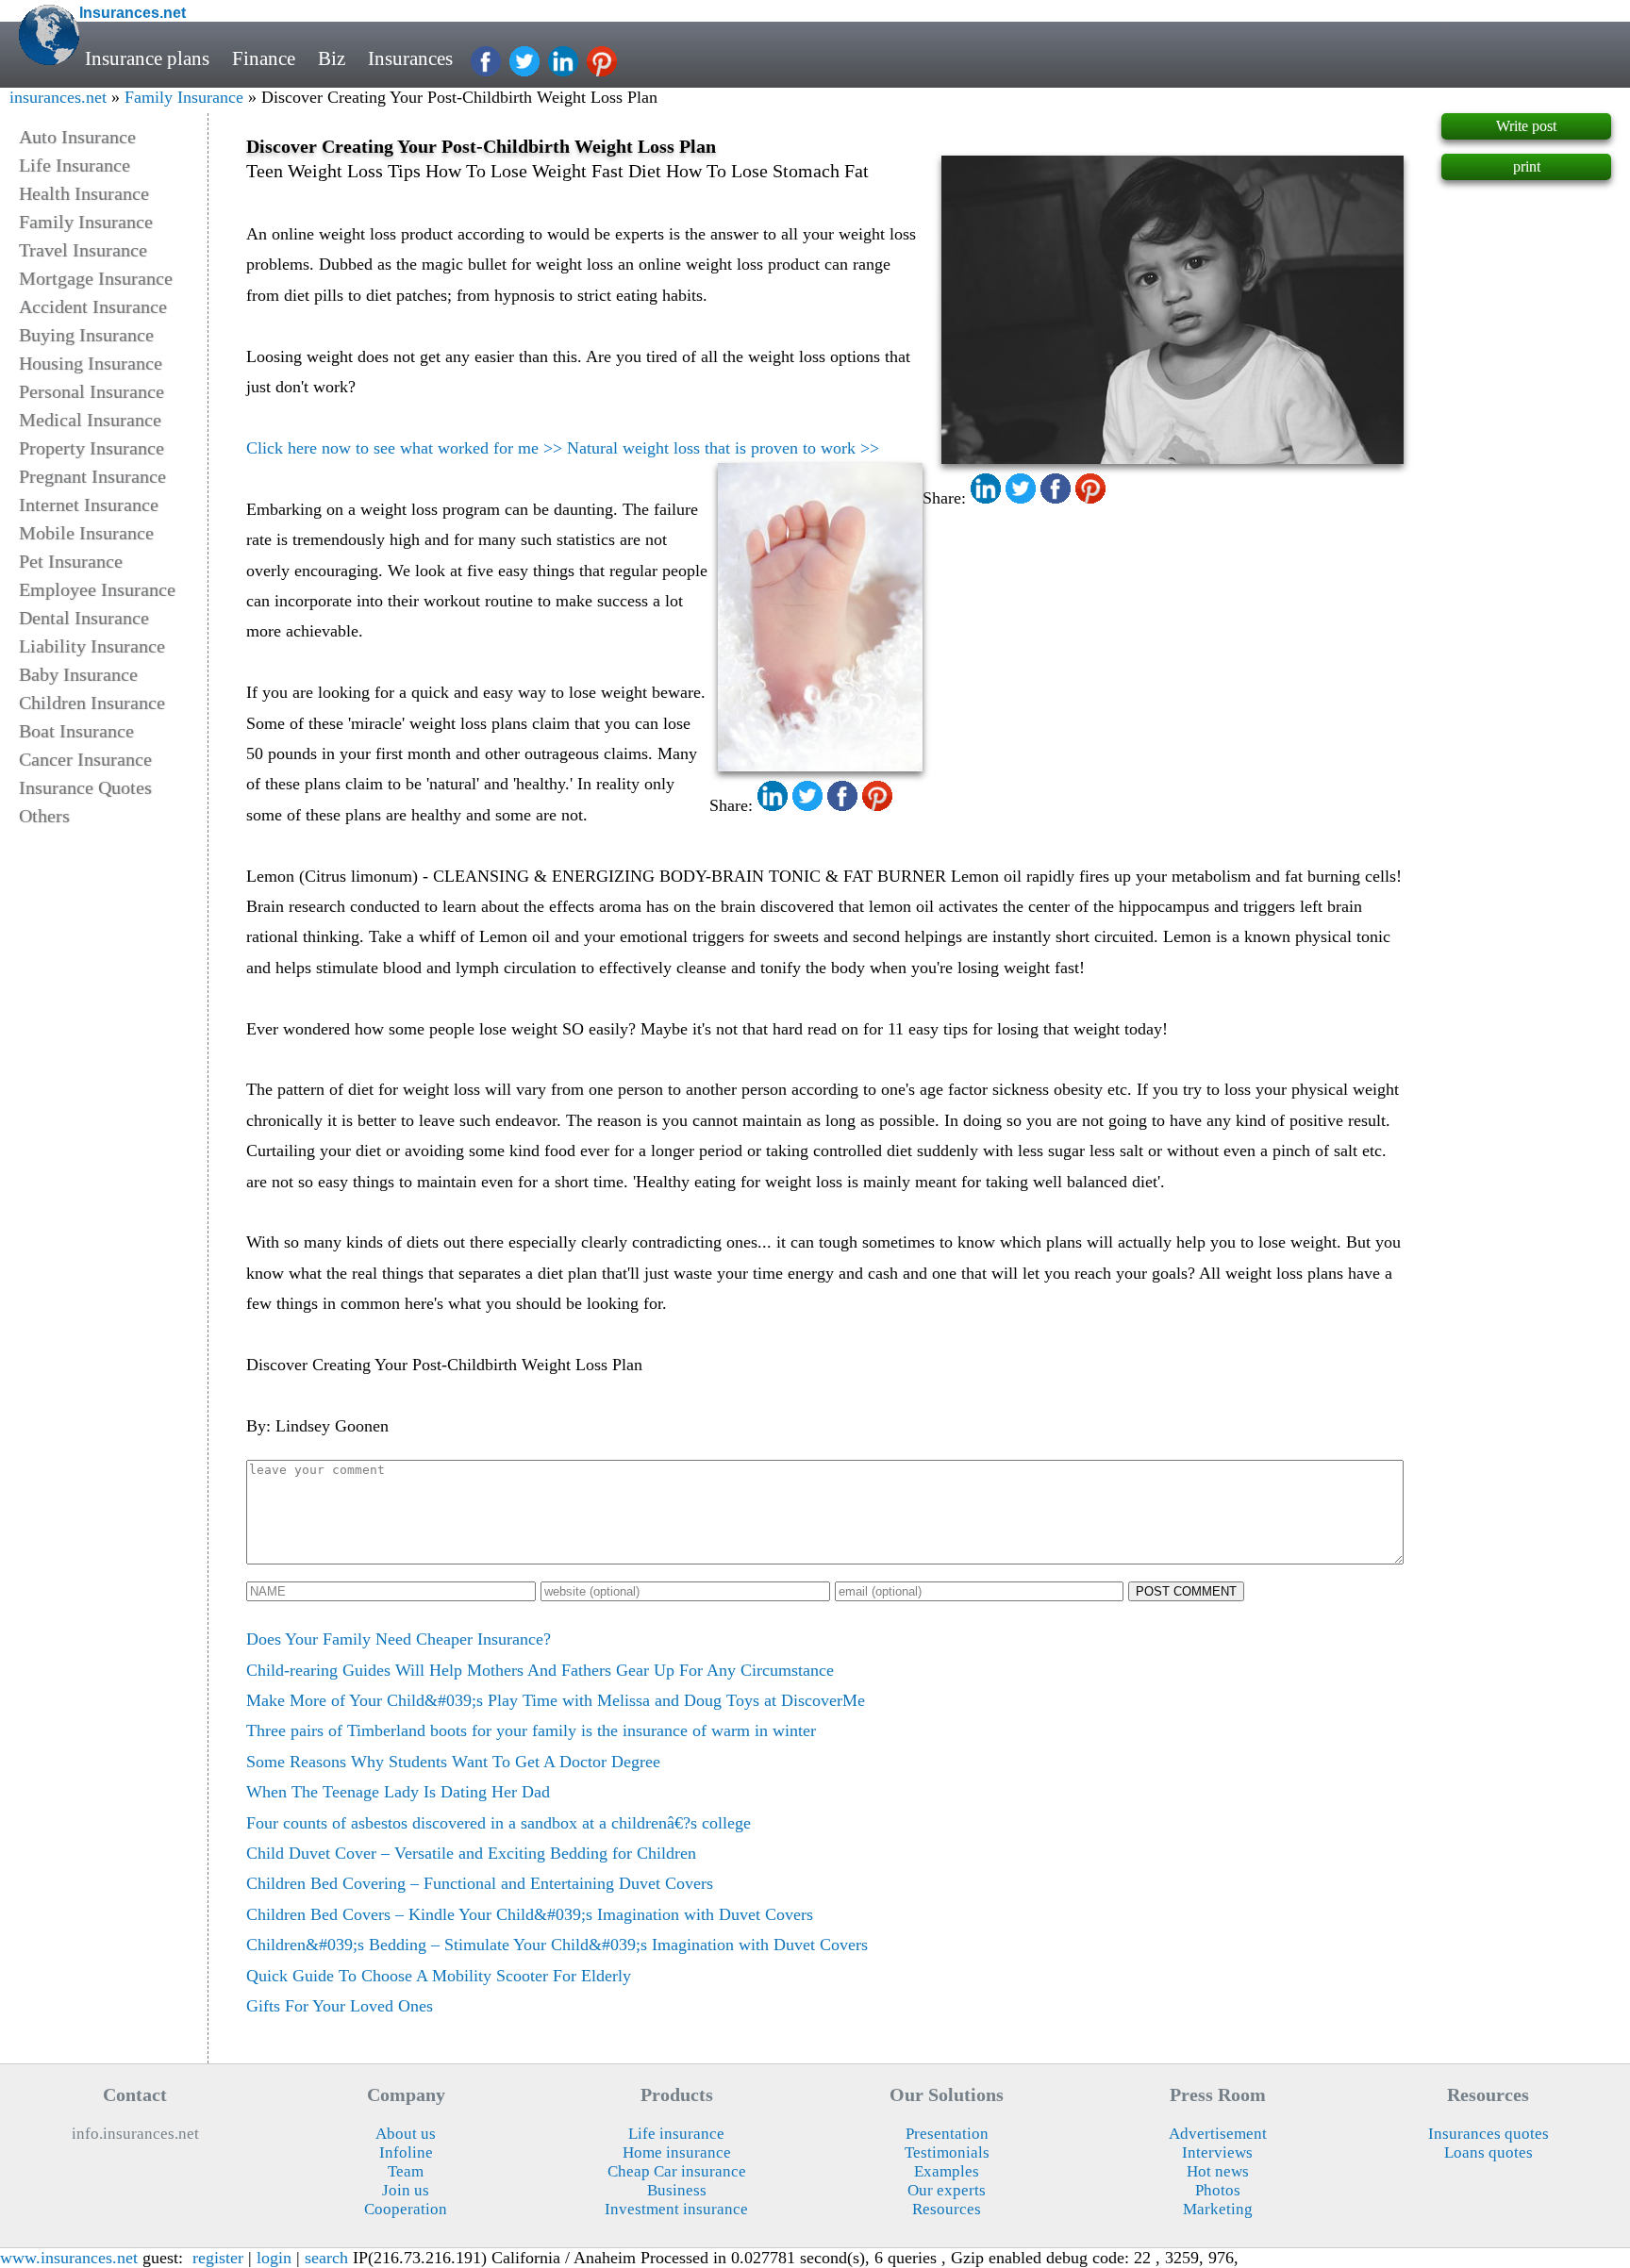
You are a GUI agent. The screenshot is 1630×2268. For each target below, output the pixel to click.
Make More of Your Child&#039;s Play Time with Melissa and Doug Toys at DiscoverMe (556, 1700)
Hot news (1218, 2171)
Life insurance (676, 2134)
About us (406, 2134)
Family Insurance (184, 97)
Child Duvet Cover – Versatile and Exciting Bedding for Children (471, 1853)
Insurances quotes (1489, 2134)
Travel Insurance (83, 250)
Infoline (406, 2152)
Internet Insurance (89, 505)
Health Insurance (84, 193)
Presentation (947, 2134)
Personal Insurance (91, 391)
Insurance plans (147, 58)
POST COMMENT (1186, 1591)
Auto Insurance (77, 137)
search (326, 2258)
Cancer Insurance (85, 759)
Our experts (947, 2190)
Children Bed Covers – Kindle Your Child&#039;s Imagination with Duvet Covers (530, 1914)
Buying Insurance (86, 335)
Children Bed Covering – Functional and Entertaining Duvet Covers (480, 1883)
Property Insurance (91, 448)
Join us (406, 2190)
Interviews (1217, 2152)
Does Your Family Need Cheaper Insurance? (399, 1639)
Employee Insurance (97, 589)
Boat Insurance (76, 731)
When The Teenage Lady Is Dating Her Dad (398, 1792)
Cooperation (406, 2209)
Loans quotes (1489, 2152)
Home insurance (677, 2152)
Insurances (410, 58)
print (1527, 166)
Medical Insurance (90, 420)
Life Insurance (75, 165)
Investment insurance (676, 2209)
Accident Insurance (93, 306)
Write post (1526, 126)
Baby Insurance (78, 674)
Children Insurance (92, 703)
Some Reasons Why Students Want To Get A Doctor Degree (453, 1762)
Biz (332, 58)
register (218, 2258)
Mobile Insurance (86, 533)
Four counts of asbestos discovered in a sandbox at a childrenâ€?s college (499, 1823)
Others (44, 816)
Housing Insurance (91, 363)
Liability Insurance (92, 646)
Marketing (1218, 2209)
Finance (264, 58)
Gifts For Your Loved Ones (340, 2006)
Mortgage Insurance (96, 278)
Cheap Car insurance (677, 2171)
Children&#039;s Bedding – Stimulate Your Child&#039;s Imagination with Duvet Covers (557, 1945)
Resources (947, 2209)
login (274, 2258)
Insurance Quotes (85, 787)
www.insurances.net (69, 2258)
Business (677, 2190)
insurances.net (58, 97)
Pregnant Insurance (92, 476)
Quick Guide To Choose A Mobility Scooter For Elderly (439, 1976)
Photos (1218, 2190)
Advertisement (1218, 2134)
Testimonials (947, 2152)
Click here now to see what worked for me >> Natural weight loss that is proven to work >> (563, 448)
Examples (947, 2171)
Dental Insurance (84, 618)
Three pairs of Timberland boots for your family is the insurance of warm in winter (531, 1730)
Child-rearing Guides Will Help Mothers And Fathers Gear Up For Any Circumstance (540, 1670)
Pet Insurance (71, 561)
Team (406, 2171)
